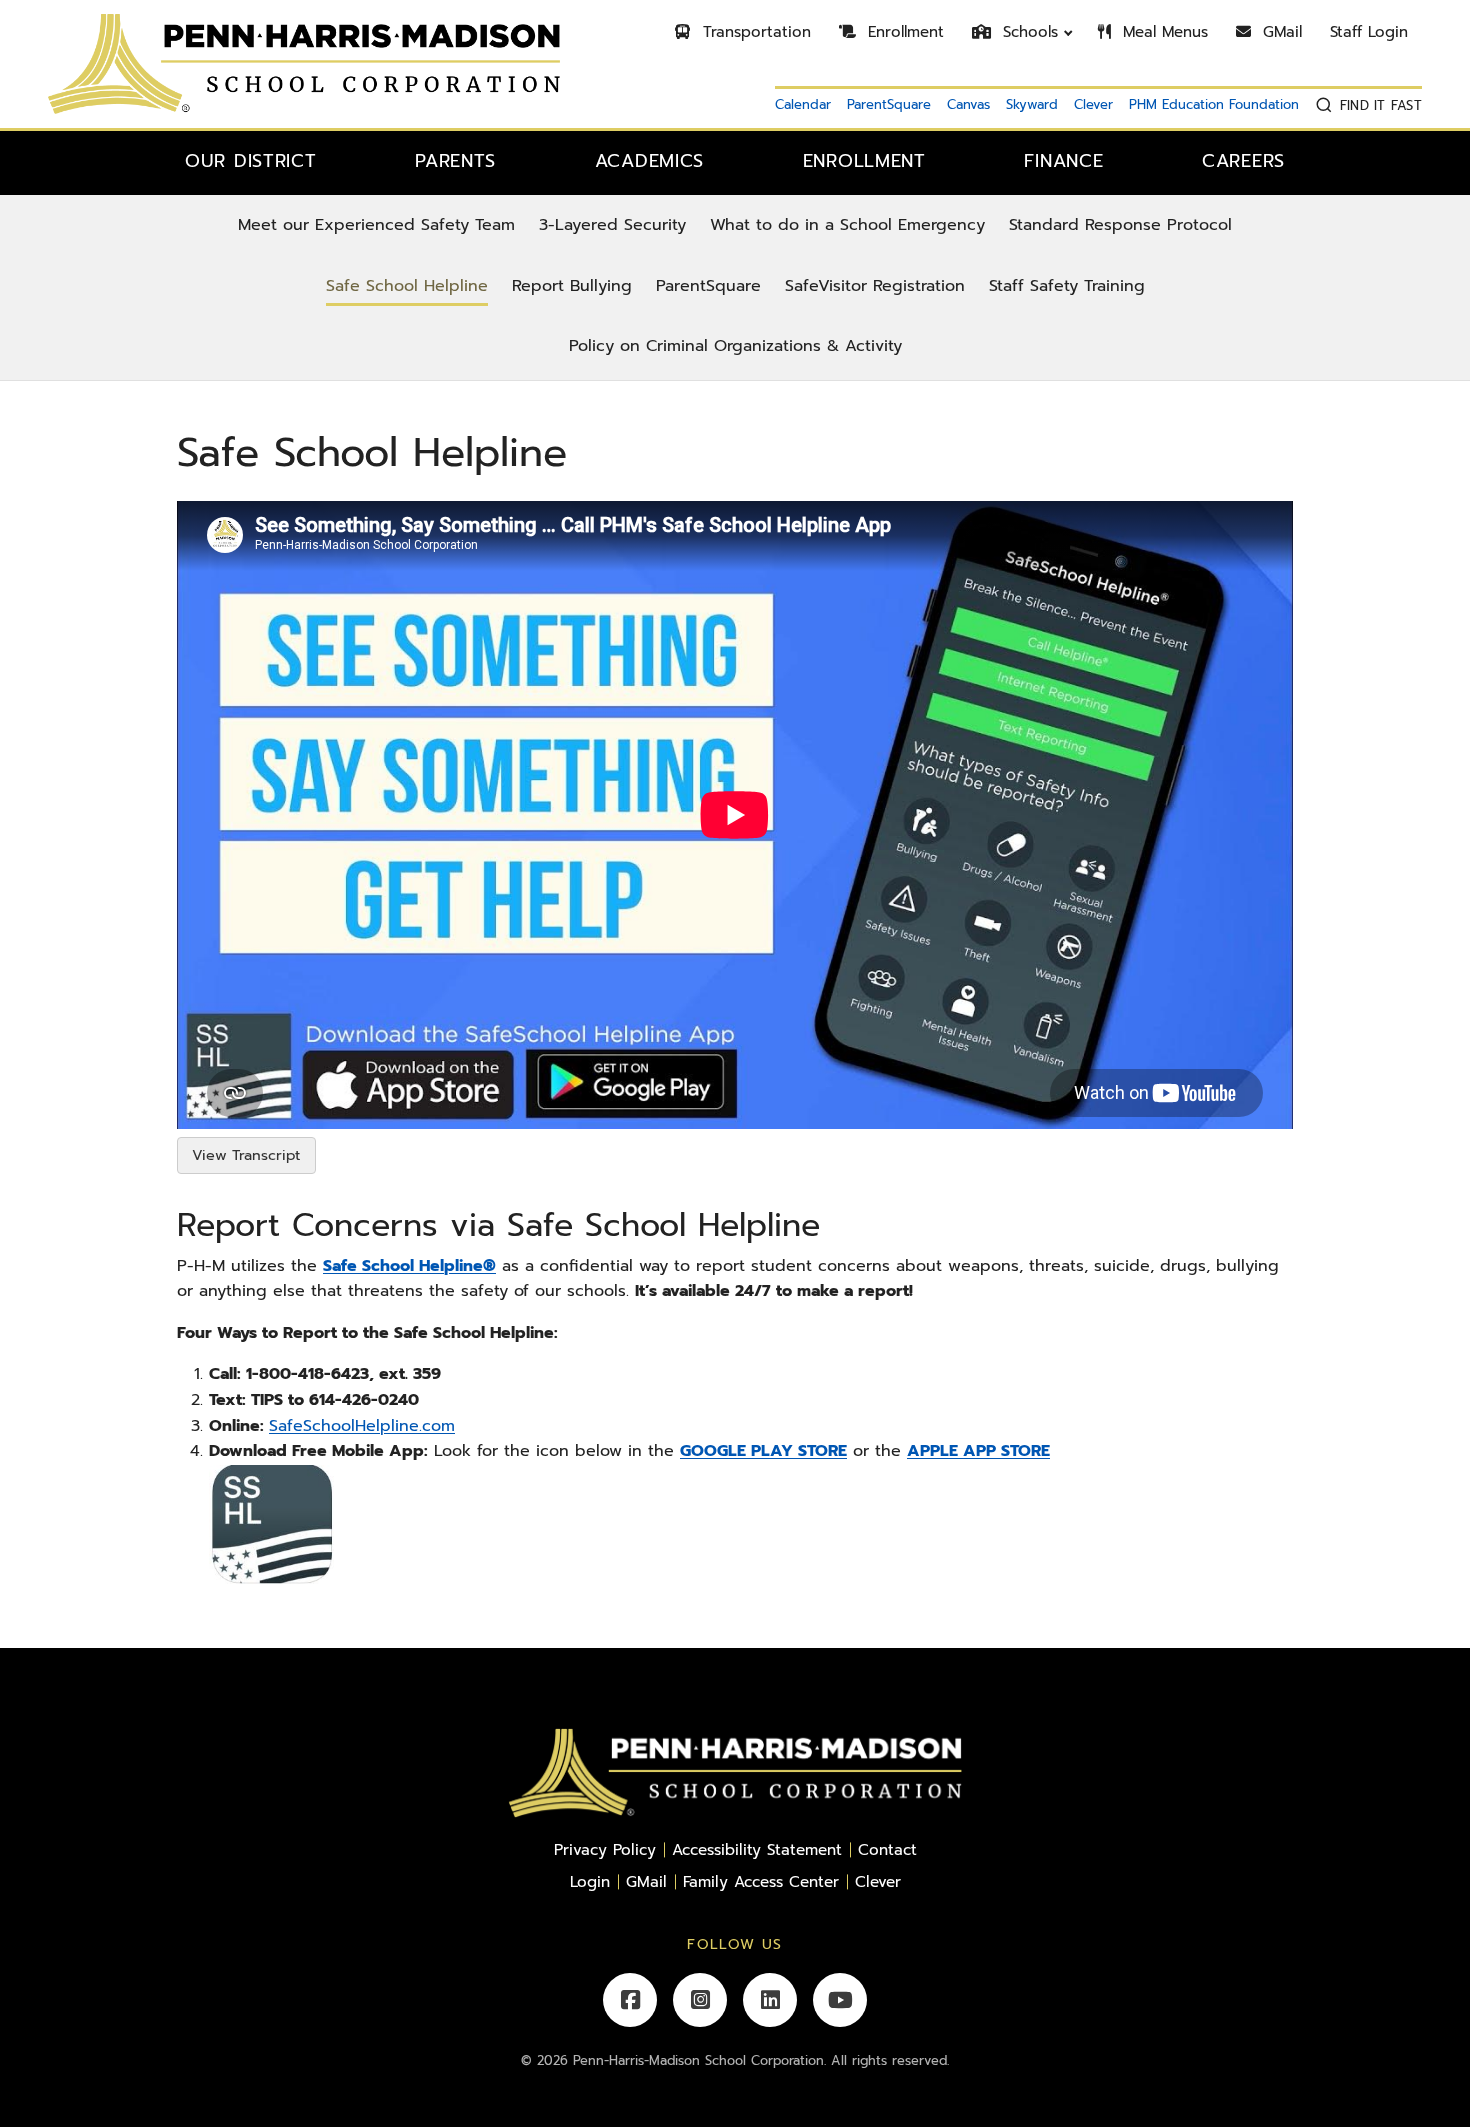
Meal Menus (1162, 32)
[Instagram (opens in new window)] (700, 2000)
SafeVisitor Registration (875, 286)
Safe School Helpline (407, 286)
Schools (1027, 32)
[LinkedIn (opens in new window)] (770, 2000)
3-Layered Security (612, 225)
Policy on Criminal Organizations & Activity (735, 346)
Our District (251, 161)
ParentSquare (889, 104)
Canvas (968, 104)
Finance (1063, 161)
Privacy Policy (605, 1849)
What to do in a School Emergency (847, 225)
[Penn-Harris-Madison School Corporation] (304, 63)
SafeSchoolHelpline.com (362, 1426)
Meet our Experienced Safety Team (376, 225)
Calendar (803, 104)
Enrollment (903, 32)
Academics (649, 161)
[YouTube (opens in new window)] (840, 2000)
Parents (455, 161)
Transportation (754, 32)
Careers (1243, 161)
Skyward (1032, 104)
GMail (1279, 32)
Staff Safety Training (1067, 286)
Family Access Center (761, 1881)
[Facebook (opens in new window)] (630, 2000)
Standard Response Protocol (1120, 225)
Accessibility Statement (757, 1849)
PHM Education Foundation (1214, 104)
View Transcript (246, 1155)
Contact (887, 1849)
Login (590, 1881)
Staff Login (1369, 32)
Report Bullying (572, 286)
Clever (1093, 104)
